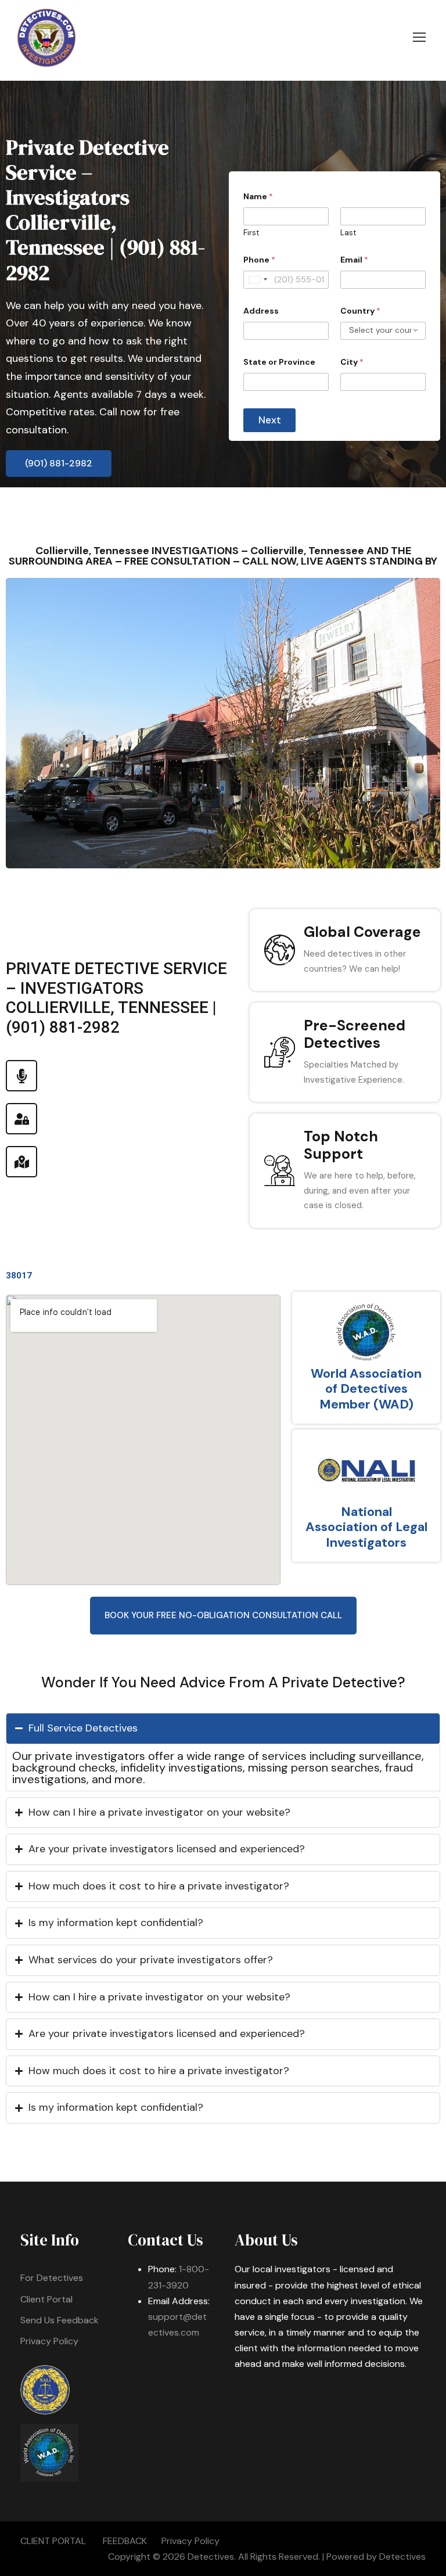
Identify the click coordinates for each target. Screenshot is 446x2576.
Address (261, 311)
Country (360, 311)
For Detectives (52, 2278)
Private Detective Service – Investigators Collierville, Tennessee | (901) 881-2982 (105, 210)
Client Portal (46, 2299)
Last (348, 233)
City (352, 362)
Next (270, 420)
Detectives (402, 2557)
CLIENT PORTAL (53, 2541)
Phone (259, 260)
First (251, 233)
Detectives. (212, 2557)
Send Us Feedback (60, 2320)
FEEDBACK (125, 2541)
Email (354, 260)
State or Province (279, 362)
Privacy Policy (49, 2341)
